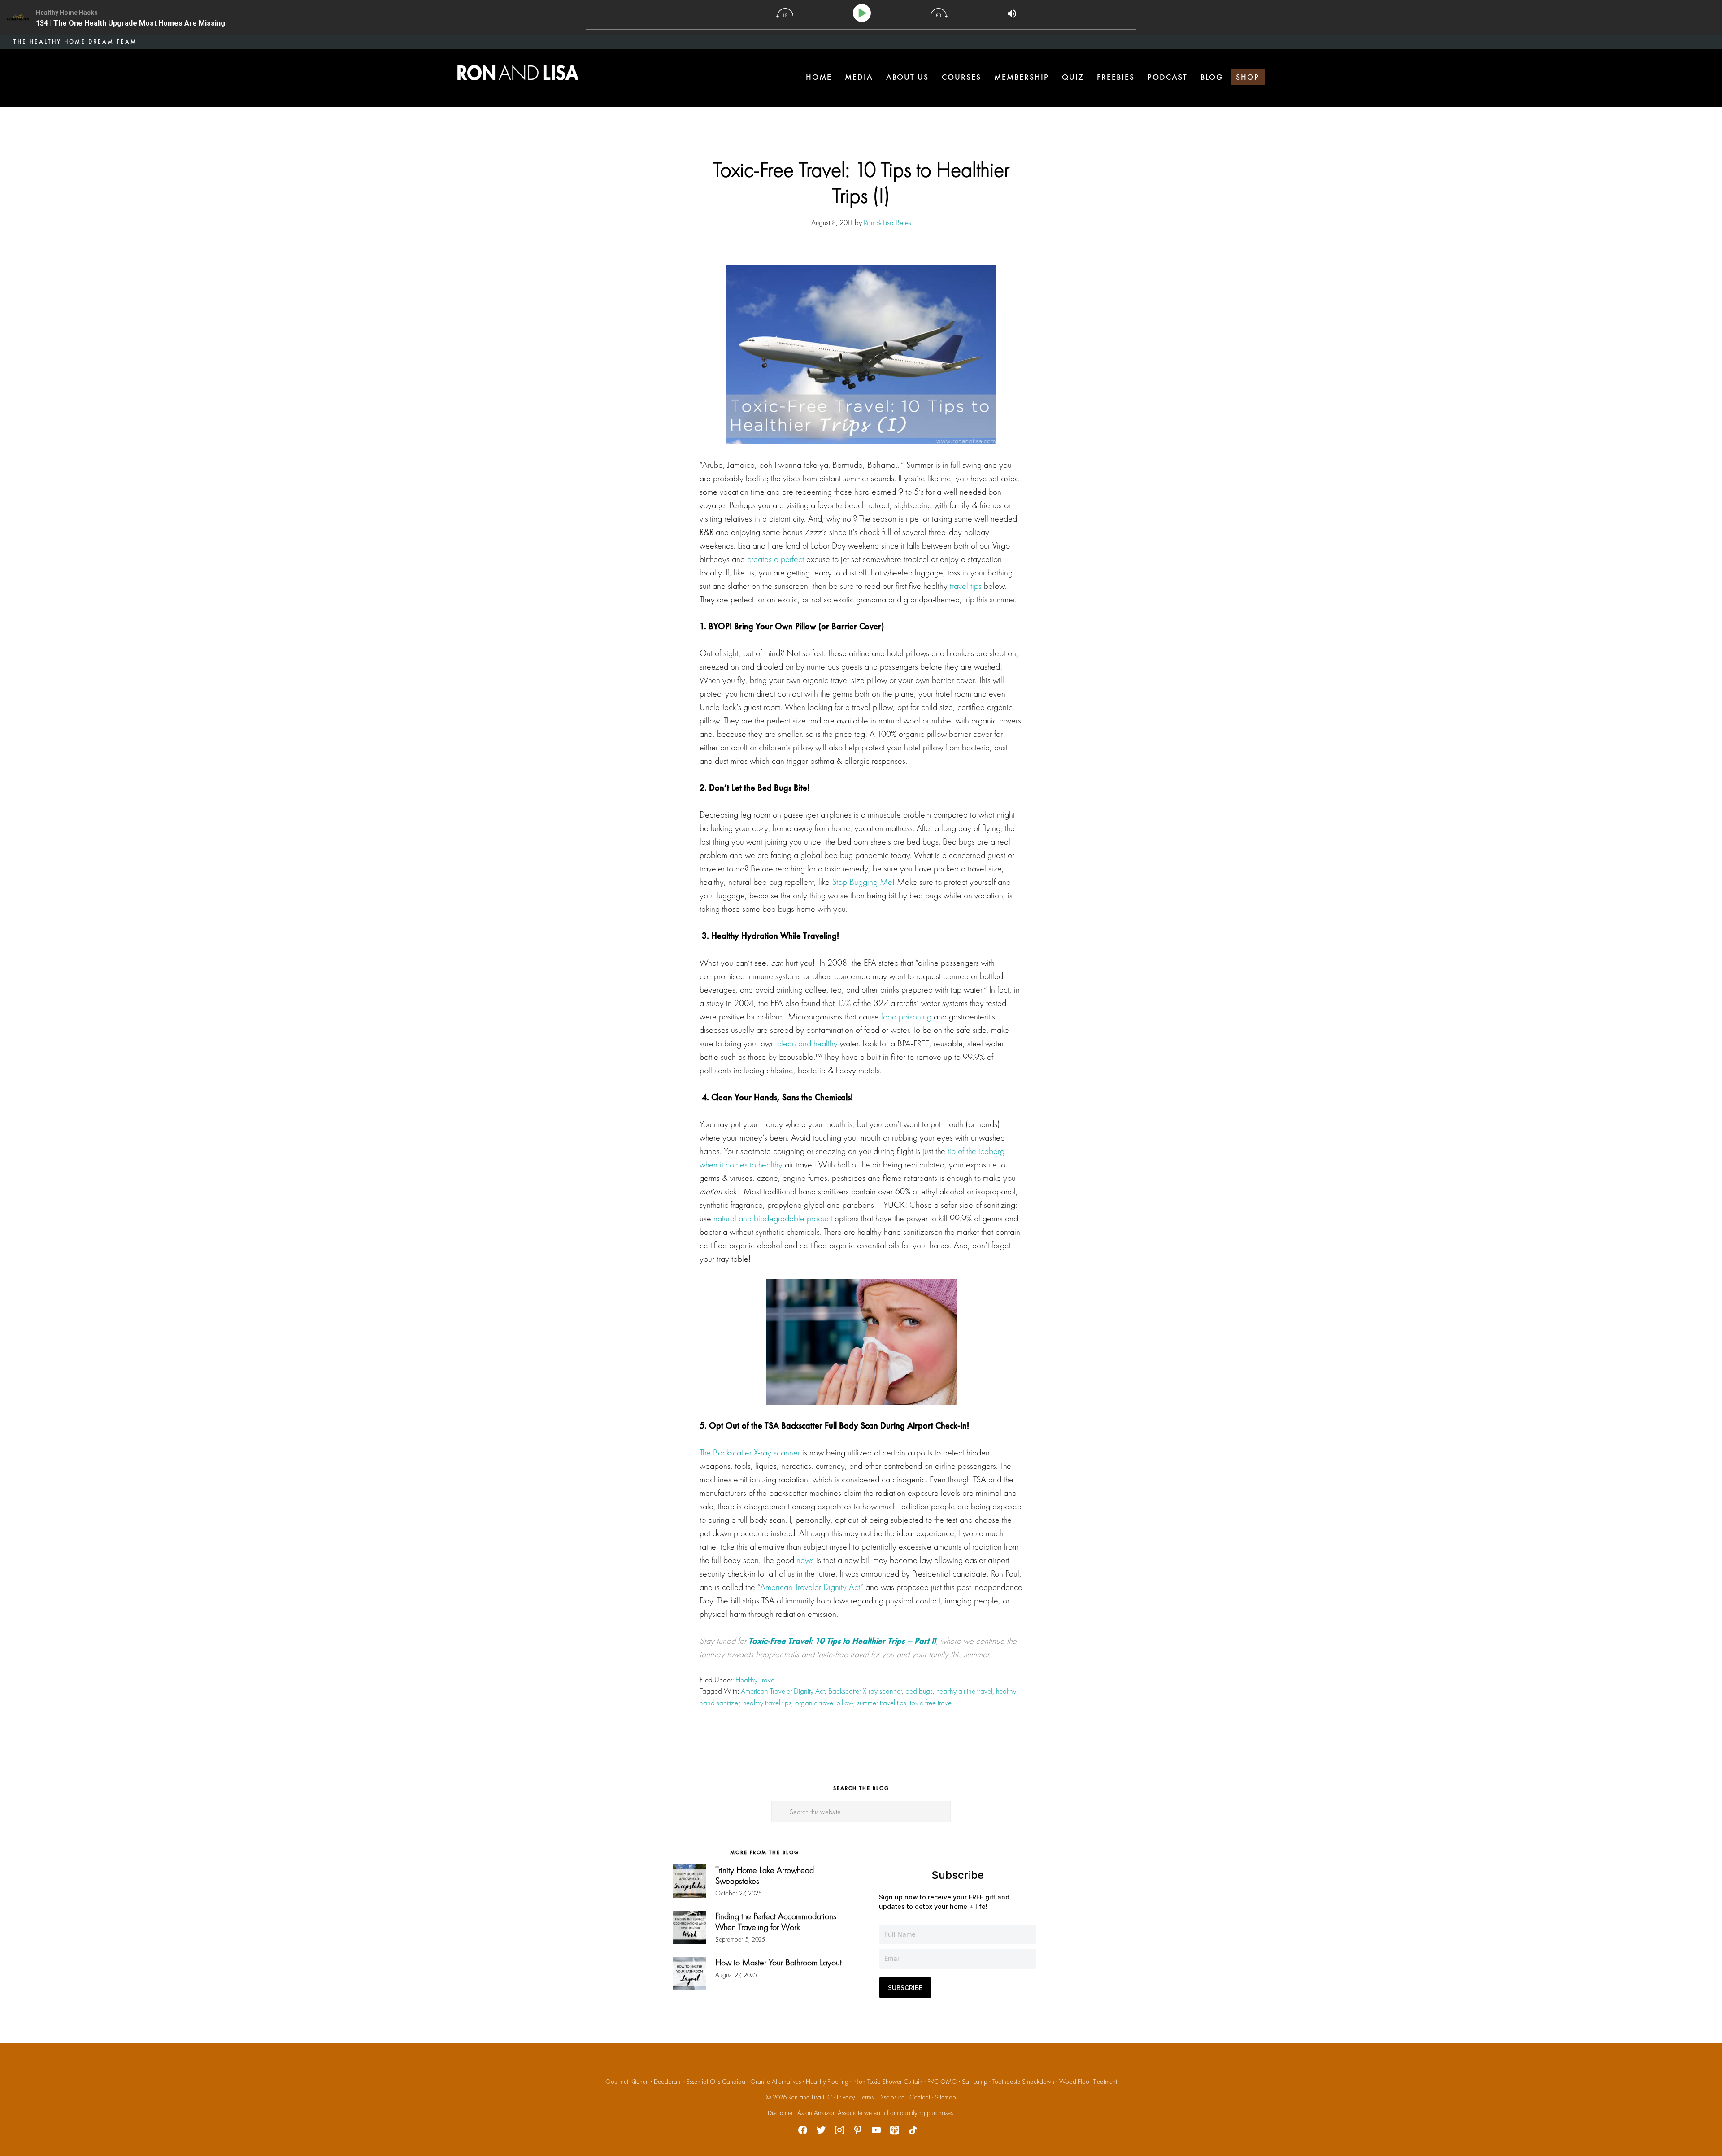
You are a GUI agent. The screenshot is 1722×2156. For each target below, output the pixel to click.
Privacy (846, 2097)
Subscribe (905, 1988)
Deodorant (668, 2082)
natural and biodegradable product (773, 1218)
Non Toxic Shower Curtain (888, 2082)
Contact (920, 2097)
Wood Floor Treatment (1088, 2082)
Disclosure (891, 2097)
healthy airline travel (964, 1691)
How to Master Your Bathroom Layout (778, 1962)
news (805, 1560)
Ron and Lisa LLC (810, 2097)
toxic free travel (931, 1703)
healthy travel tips (767, 1703)
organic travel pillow (824, 1703)
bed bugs (919, 1691)
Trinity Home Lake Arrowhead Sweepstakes (765, 1875)
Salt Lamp (975, 2082)
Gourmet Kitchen (627, 2082)
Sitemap (946, 2097)
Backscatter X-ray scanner (865, 1691)
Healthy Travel (756, 1680)
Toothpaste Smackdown (1023, 2082)
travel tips (966, 586)
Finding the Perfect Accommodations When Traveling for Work (776, 1921)
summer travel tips (882, 1703)
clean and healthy (807, 1043)
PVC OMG (942, 2082)
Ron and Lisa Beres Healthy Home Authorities (518, 73)
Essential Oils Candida (716, 2082)
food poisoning (906, 1016)
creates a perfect (776, 559)
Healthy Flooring (827, 2082)
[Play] (863, 13)
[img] (785, 13)
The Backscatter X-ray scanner (750, 1452)
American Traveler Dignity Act (810, 1587)
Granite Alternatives (776, 2082)
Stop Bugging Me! (863, 882)
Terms (867, 2097)
